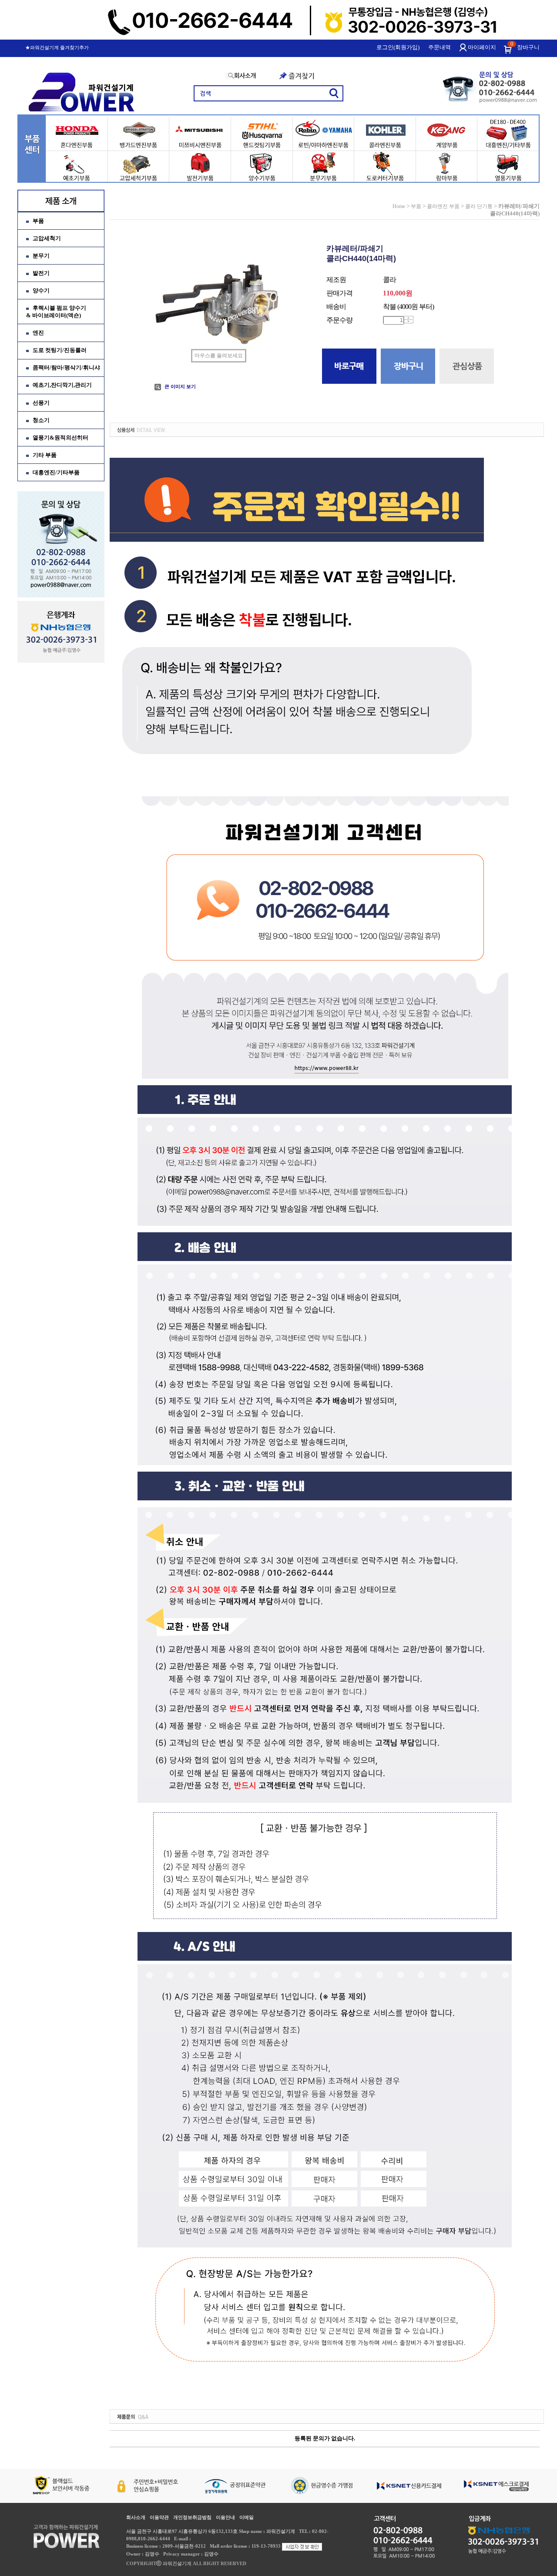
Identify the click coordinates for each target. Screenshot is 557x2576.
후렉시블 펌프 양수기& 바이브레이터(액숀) (56, 312)
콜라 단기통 (479, 206)
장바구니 (528, 47)
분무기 (41, 256)
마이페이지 (482, 47)
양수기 (41, 290)
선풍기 (41, 403)
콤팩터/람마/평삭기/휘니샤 (66, 367)
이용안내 (225, 2517)
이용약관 (159, 2517)
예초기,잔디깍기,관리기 (62, 385)
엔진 (38, 333)
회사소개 (136, 2517)
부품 (38, 221)
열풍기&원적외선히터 (60, 438)
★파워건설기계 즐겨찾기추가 (57, 47)
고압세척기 (47, 238)
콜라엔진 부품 (443, 206)
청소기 (41, 420)
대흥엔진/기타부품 (56, 472)
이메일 (247, 2517)
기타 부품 (45, 455)
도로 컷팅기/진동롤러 (60, 350)
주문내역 (440, 47)
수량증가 (408, 318)
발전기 (41, 273)
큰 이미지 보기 (180, 386)
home (399, 206)
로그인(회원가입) (398, 47)
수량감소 (408, 321)
